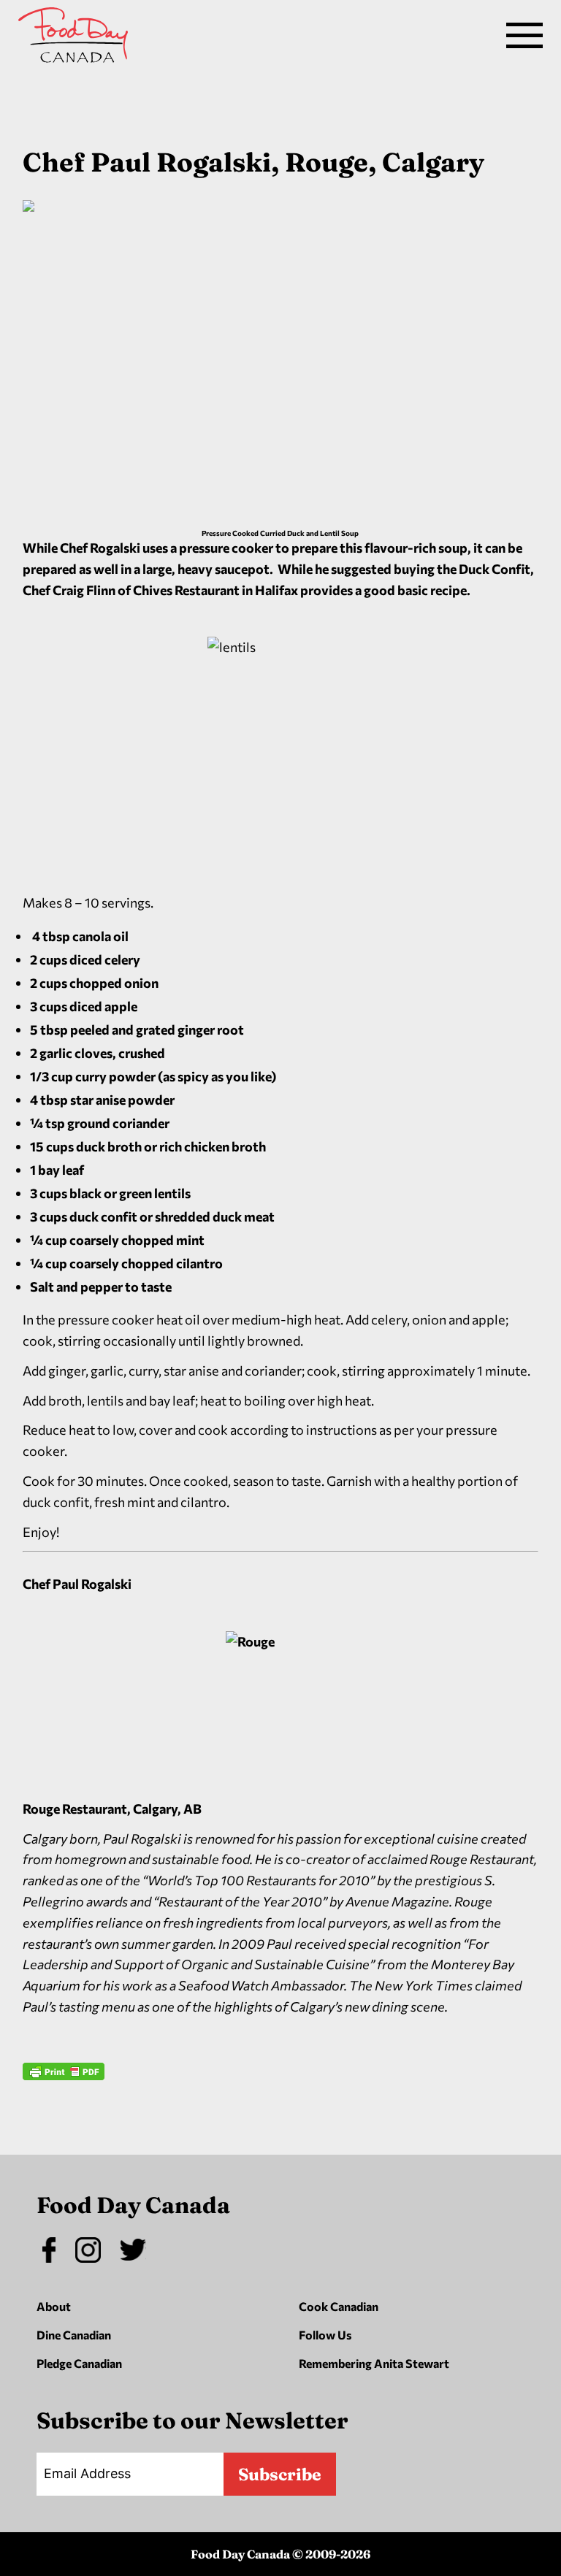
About (54, 2306)
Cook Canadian (339, 2306)
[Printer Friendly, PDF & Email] (64, 2114)
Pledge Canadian (79, 2363)
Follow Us (325, 2335)
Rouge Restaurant (75, 1809)
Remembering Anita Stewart (374, 2363)
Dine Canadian (74, 2335)
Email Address (87, 2473)
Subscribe (280, 2474)
